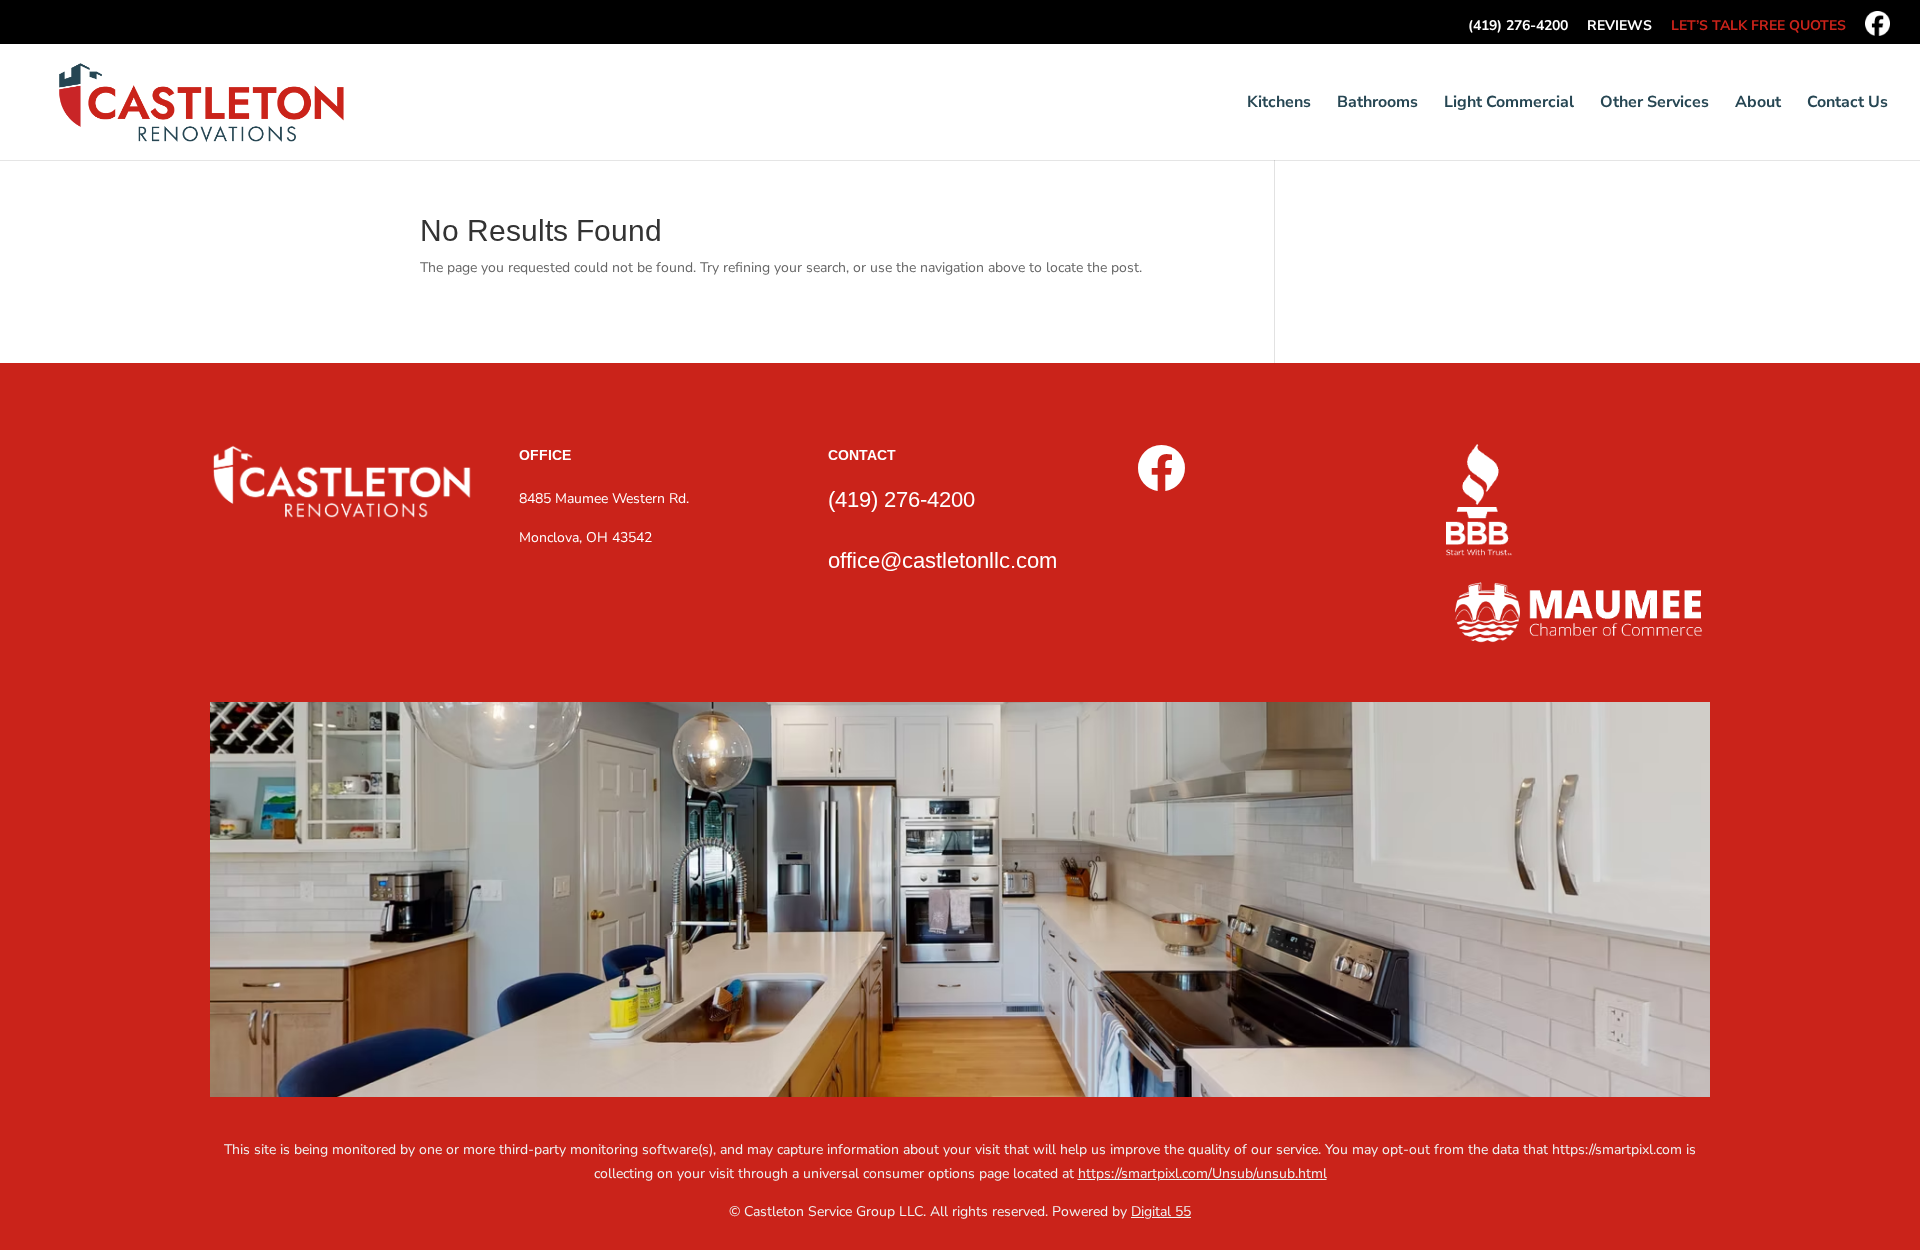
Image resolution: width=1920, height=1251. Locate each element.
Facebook (1877, 23)
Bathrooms (1377, 104)
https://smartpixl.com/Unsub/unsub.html (1202, 1173)
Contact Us (1847, 104)
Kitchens (1279, 104)
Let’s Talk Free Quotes (1758, 27)
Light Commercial (1509, 104)
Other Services (1654, 104)
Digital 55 (1161, 1211)
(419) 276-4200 (1518, 27)
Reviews (1619, 27)
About (1758, 104)
